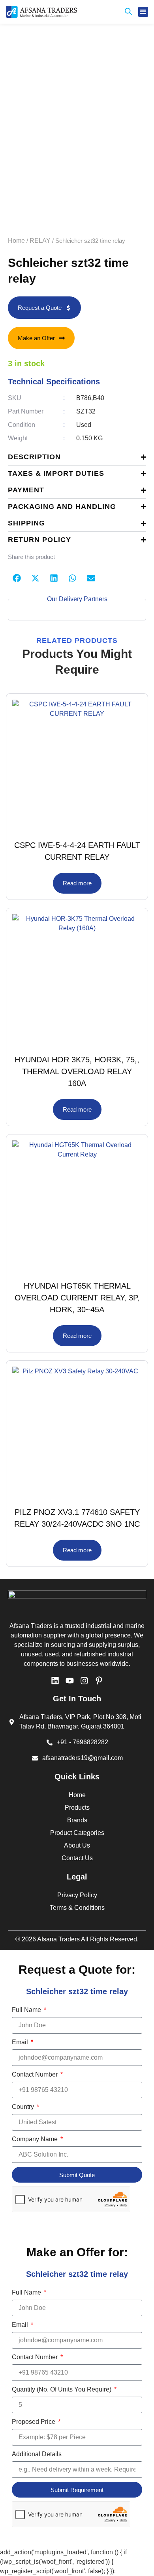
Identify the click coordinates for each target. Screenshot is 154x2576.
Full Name (27, 2010)
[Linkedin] (55, 1681)
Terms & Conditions (77, 1908)
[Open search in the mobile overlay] (128, 12)
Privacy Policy (77, 1895)
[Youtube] (70, 1681)
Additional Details (37, 2454)
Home (16, 241)
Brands (77, 1820)
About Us (77, 1845)
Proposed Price (34, 2422)
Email (21, 2042)
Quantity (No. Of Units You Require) (62, 2389)
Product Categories (77, 1833)
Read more (77, 883)
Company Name (36, 2139)
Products (77, 1808)
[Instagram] (84, 1681)
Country (24, 2107)
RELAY (40, 241)
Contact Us (77, 1858)
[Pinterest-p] (99, 1681)
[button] (143, 12)
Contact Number (36, 2074)
